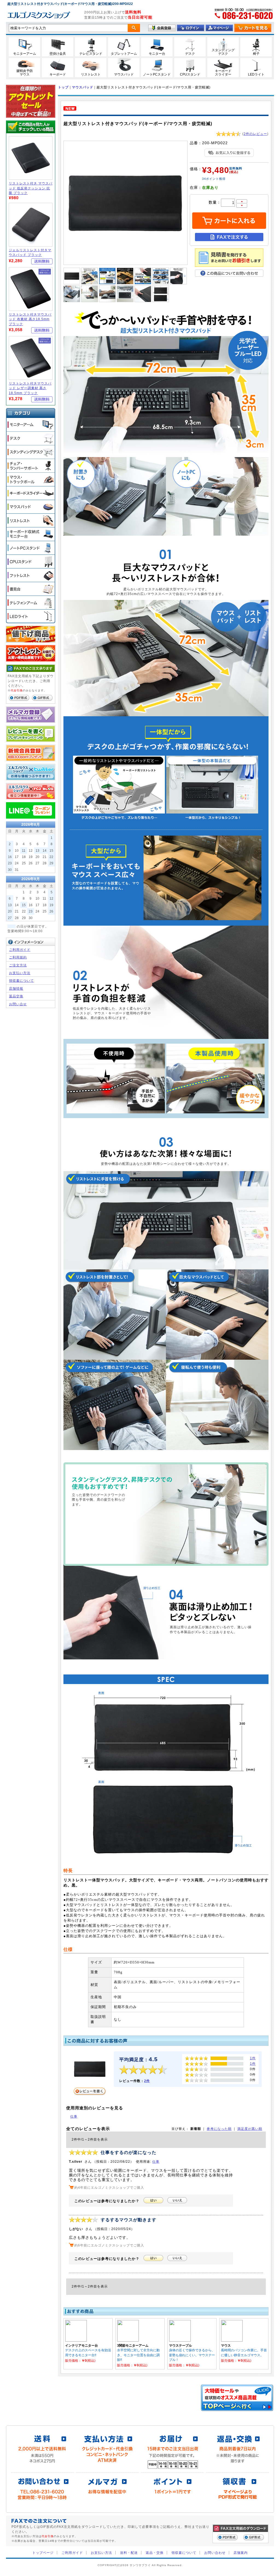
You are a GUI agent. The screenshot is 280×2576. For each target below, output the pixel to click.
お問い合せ (18, 1004)
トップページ (43, 2553)
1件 (253, 2058)
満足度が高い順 (250, 2129)
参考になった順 (219, 2129)
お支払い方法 (20, 973)
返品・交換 (155, 2553)
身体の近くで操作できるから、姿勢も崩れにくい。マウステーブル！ (192, 2355)
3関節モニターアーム (133, 2345)
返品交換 (16, 996)
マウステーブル (180, 2345)
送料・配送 (129, 2553)
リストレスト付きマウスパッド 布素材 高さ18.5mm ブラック (30, 319)
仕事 (74, 2116)
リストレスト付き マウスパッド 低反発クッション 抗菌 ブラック (31, 188)
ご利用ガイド (20, 950)
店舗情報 (16, 988)
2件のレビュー (255, 134)
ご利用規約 (18, 957)
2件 (147, 2081)
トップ (63, 87)
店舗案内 (241, 2553)
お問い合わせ (215, 2553)
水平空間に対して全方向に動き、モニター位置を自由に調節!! (138, 2355)
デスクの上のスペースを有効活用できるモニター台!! (88, 2352)
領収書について (21, 981)
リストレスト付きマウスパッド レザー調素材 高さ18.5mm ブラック (30, 388)
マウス (226, 2345)
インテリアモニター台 (81, 2345)
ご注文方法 (18, 965)
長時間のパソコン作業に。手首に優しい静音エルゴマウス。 (244, 2352)
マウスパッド (83, 87)
